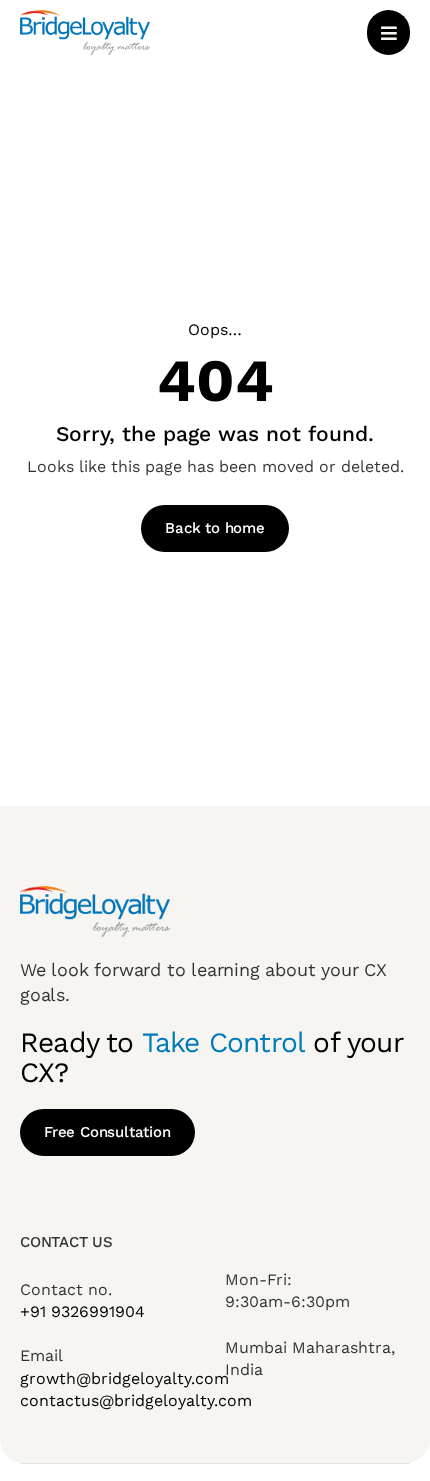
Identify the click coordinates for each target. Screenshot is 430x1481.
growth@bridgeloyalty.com (124, 1378)
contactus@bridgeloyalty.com (136, 1400)
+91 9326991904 (82, 1311)
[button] (388, 32)
